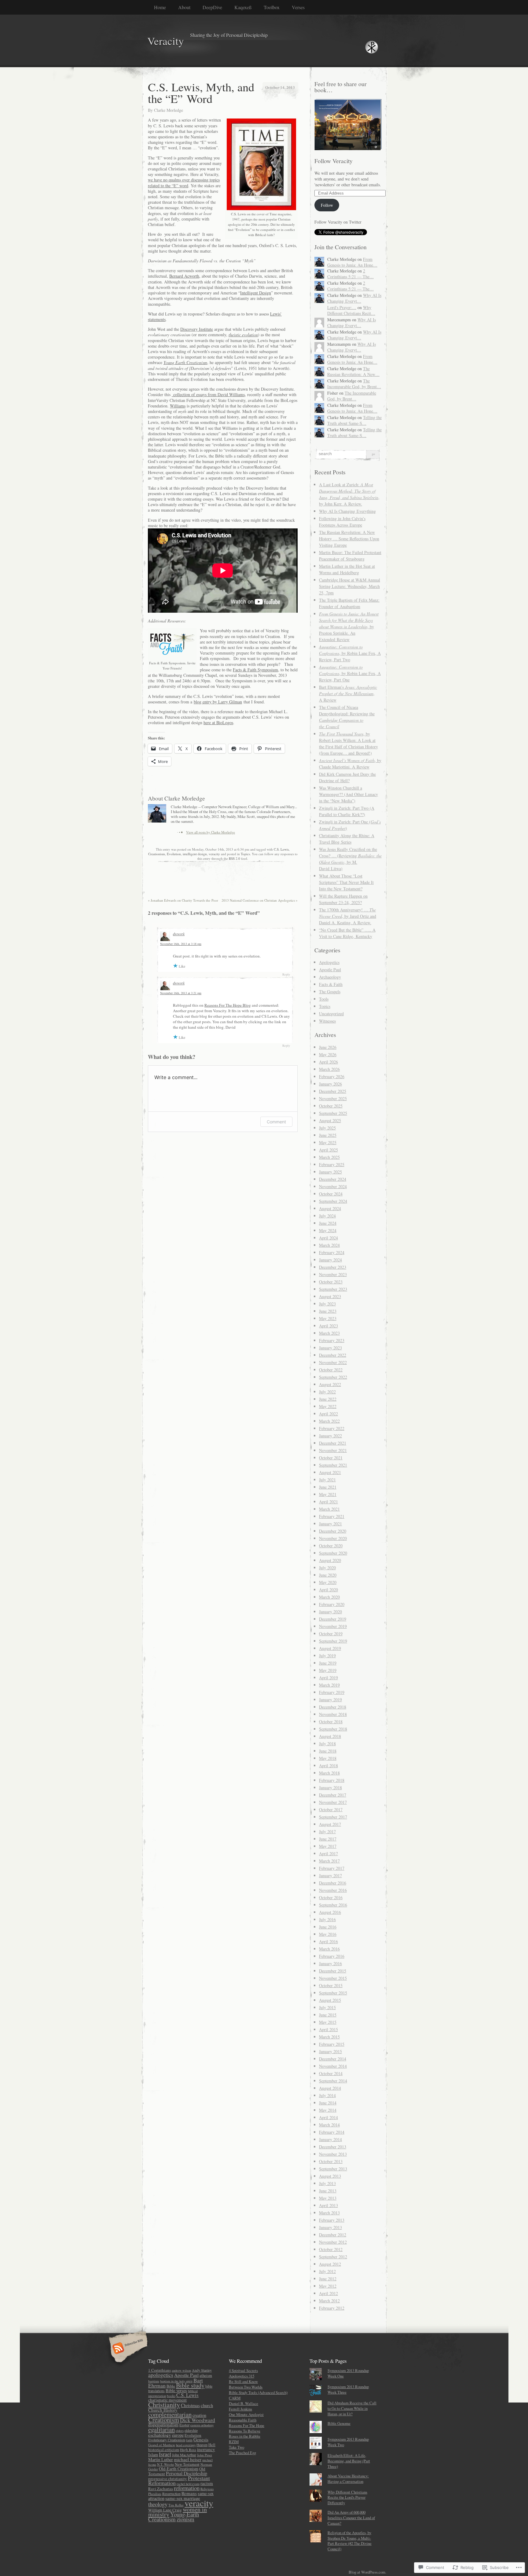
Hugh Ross (188, 2450)
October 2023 (331, 1282)
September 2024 (333, 1201)
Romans (189, 2493)
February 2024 (332, 1252)
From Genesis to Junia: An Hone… (352, 262)
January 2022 (330, 1436)
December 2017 (333, 1795)
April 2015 (328, 2029)
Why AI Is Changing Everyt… (354, 298)
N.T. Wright (165, 2464)
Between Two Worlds (246, 2387)
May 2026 (328, 1054)
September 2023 (333, 1289)
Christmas (190, 2405)
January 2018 (330, 1788)
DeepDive (212, 7)
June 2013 (328, 2191)
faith (189, 2440)
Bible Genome (339, 2423)
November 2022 (333, 1362)
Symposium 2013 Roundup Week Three (348, 2389)
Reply (286, 974)
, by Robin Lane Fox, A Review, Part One (350, 673)
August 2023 (330, 1296)
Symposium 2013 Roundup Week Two (348, 2442)
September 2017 (333, 1817)
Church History (163, 2410)
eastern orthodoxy (202, 2425)
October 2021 (331, 1458)
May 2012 (328, 2286)
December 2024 (333, 1179)
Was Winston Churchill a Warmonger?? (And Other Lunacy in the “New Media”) (348, 794)
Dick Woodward (198, 2420)
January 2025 (330, 1172)
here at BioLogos (218, 722)
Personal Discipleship (187, 2473)
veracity (214, 854)
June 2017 (328, 1839)
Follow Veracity (334, 161)
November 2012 (333, 2242)
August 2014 (330, 2088)
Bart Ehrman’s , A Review (348, 693)
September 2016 (333, 1905)
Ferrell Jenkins (240, 2409)
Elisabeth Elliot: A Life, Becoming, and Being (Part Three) (349, 2461)
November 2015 (333, 1978)
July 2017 (327, 1832)
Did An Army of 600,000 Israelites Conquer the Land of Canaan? (351, 2518)
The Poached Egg (242, 2453)
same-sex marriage (183, 2498)
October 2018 (331, 1722)
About (184, 7)
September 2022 (333, 1377)
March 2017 (329, 1861)
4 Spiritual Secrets (243, 2370)
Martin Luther (161, 2459)
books (171, 2396)
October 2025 (331, 1106)
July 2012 (327, 2271)
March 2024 (329, 1245)
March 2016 (329, 1949)
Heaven (202, 2445)
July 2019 (327, 1656)
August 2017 (330, 1824)
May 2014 (328, 2110)
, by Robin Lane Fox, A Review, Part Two (350, 653)
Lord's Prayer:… (342, 307)
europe (178, 2435)
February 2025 (332, 1164)
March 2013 (329, 2213)
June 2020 (328, 1575)
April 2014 (328, 2117)
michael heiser (188, 2459)
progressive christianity (168, 2479)
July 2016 (327, 1919)
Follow (327, 205)
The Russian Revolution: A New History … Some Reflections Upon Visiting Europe (349, 539)
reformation (187, 2488)
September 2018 (333, 1729)
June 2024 (328, 1223)
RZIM (234, 2442)
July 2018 (327, 1744)
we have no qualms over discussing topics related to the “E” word (184, 182)
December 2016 (333, 1883)
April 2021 (328, 1502)
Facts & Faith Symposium (255, 670)
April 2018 (328, 1766)
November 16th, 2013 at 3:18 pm (181, 944)
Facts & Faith (331, 984)
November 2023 (333, 1274)
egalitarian (161, 2429)
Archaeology (330, 977)
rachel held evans (188, 2484)
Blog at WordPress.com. (367, 2572)
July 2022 (327, 1392)
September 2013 (333, 2169)
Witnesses (327, 1021)
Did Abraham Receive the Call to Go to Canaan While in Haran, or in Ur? (352, 2408)
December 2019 (333, 1619)
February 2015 (332, 2044)
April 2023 (328, 1326)
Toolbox (272, 7)
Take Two (237, 2447)
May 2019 (328, 1670)
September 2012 (333, 2257)
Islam (153, 2455)
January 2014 (330, 2139)
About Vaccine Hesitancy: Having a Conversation (348, 2479)
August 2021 (330, 1472)
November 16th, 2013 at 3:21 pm (181, 993)
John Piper (205, 2455)
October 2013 (331, 2161)
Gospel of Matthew (162, 2445)
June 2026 (328, 1047)
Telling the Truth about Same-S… (354, 420)
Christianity (164, 2404)
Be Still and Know (243, 2381)
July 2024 (327, 1216)
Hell (212, 2445)
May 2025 (328, 1142)
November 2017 (333, 1802)
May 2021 (328, 1494)
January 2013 (330, 2227)
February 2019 (332, 1692)
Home (160, 7)
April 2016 (328, 1941)
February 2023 (332, 1340)
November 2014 (333, 2066)
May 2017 (328, 1846)
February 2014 (332, 2132)
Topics (245, 854)
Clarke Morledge (169, 110)
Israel (165, 2454)
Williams (178, 406)
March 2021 (329, 1509)
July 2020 (327, 1568)
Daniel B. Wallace (244, 2403)
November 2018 (333, 1714)
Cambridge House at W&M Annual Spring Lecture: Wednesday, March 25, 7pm (350, 586)
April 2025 (328, 1150)
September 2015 (333, 1993)
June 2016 (328, 1927)
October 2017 (331, 1810)
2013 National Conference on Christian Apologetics (260, 900)
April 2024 (328, 1238)
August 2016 (330, 1912)
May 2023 (328, 1318)
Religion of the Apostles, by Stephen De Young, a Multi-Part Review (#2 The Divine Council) (350, 2541)
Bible (171, 2386)
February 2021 (332, 1516)
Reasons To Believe (245, 2431)
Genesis (201, 2439)
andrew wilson (181, 2370)
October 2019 (331, 1634)
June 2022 (328, 1399)
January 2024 (330, 1260)
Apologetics (329, 962)
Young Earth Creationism (185, 362)
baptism (154, 2381)
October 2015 (331, 1985)
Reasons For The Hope (247, 2425)
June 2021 (328, 1487)
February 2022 (332, 1428)
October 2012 (331, 2249)
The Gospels (330, 992)
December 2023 (333, 1267)
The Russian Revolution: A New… (353, 371)
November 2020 (333, 1538)
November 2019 (333, 1626)
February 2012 (332, 2308)
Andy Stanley (202, 2370)
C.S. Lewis (281, 849)
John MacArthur (184, 2455)
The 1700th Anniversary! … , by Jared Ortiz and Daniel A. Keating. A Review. (348, 916)
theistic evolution (243, 335)
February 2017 (332, 1868)
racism (207, 2483)
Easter (184, 2425)
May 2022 (328, 1406)
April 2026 (328, 1062)
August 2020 (330, 1560)
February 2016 (332, 1956)
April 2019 (328, 1678)
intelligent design (195, 854)
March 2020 (329, 1597)
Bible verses (176, 2390)
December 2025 (333, 1091)
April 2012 (328, 2293)
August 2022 (330, 1384)
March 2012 (329, 2301)
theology (158, 2504)
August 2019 (330, 1648)
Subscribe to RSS (127, 2349)
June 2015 (328, 2015)
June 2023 (328, 1311)
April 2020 (328, 1590)
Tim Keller (176, 2505)
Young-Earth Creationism (174, 2517)
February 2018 (332, 1780)
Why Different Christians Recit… (351, 310)
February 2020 (332, 1604)
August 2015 (330, 2000)
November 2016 (333, 1890)
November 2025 (333, 1098)
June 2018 (328, 1751)
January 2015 (330, 2051)
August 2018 (330, 1736)
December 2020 (333, 1531)
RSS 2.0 (235, 858)
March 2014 (329, 2125)
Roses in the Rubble (245, 2436)
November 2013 (333, 2154)
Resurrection (171, 2494)
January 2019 (330, 1700)
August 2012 (330, 2264)
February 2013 (332, 2220)
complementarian (170, 2414)
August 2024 (330, 1208)
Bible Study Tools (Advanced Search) (258, 2392)
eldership (191, 2430)
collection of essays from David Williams (208, 394)
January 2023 (330, 1348)
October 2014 (331, 2073)
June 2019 (328, 1663)
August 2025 (330, 1120)
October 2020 (331, 1546)
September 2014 (333, 2081)
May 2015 (328, 2022)
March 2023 (329, 1333)
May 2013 (328, 2198)
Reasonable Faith (243, 2420)
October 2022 (331, 1370)
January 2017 (330, 1875)
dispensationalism (163, 2425)
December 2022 (333, 1355)
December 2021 (333, 1443)
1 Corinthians (159, 2370)
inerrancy (206, 2449)
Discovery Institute (197, 329)
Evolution (174, 854)
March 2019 (329, 1685)
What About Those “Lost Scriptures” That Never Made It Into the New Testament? (346, 882)
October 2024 (331, 1194)
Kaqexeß (243, 7)
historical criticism (164, 2450)
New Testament (187, 2464)
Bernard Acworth (184, 276)
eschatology (160, 2435)
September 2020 (333, 1553)
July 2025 (327, 1128)
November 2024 (333, 1186)
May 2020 (328, 1582)
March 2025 (329, 1157)
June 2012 (328, 2279)
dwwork (179, 934)
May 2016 (328, 1934)
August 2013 (330, 2176)
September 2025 (333, 1113)
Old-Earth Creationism (179, 2469)
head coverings (186, 2445)
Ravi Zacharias (161, 2489)
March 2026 (329, 1069)
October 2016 (331, 1897)
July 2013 (327, 2183)
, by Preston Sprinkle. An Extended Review (349, 627)
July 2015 (327, 2007)
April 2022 (328, 1414)
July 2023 (327, 1304)
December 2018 (333, 1707)
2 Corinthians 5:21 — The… (350, 274)
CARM (235, 2398)
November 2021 (333, 1450)
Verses (298, 7)
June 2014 (328, 2103)
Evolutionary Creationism (167, 2440)
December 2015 (333, 1971)
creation (199, 2415)
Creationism (157, 854)
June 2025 (328, 1135)
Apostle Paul (330, 970)
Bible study (190, 2385)
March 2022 (329, 1421)
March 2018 (329, 1773)
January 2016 (330, 1963)
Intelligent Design (256, 293)
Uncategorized (331, 1014)
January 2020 (330, 1612)
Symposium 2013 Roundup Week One (348, 2373)
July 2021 (327, 1480)
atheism (206, 2375)
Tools (324, 999)
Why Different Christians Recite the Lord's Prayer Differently (347, 2498)
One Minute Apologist (246, 2414)
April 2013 (328, 2205)
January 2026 (330, 1084)
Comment (276, 1122)
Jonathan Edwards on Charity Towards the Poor (183, 900)
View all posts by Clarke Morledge (211, 832)
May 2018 (328, 1758)
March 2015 (329, 2037)
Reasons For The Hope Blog (228, 1005)
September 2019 (333, 1641)
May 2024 (328, 1230)
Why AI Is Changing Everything (347, 511)
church (207, 2405)
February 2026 (332, 1076)
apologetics (161, 2375)
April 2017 (328, 1854)
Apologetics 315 (242, 2376)
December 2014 (333, 2059)
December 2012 (333, 2235)
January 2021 (330, 1524)
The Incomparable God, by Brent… (354, 384)
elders (180, 2431)
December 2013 (333, 2147)
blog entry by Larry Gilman (218, 702)
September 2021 (333, 1465)
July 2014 (327, 2095)
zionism (185, 2519)
